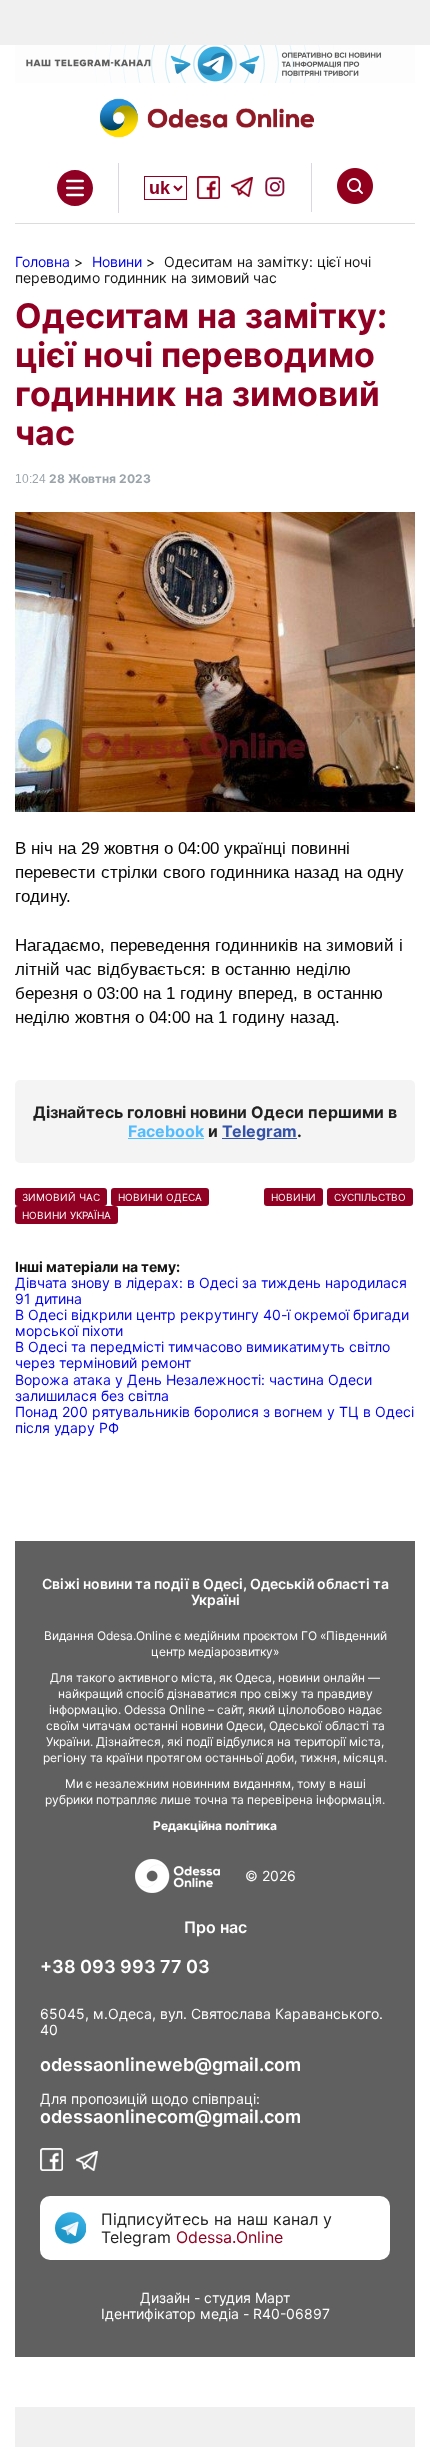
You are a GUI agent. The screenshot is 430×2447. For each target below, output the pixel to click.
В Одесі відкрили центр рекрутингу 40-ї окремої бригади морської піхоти (212, 1322)
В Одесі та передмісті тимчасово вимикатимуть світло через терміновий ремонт (202, 1354)
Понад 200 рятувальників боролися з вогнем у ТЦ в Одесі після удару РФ (214, 1419)
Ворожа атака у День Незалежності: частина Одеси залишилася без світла (193, 1387)
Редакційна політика (215, 1825)
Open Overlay (75, 188)
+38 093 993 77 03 (125, 1967)
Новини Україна (66, 1215)
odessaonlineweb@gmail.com (170, 2065)
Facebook (166, 1131)
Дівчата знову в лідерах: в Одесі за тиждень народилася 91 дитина (211, 1290)
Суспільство (370, 1197)
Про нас (215, 1927)
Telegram (259, 1131)
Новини (293, 1197)
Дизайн (165, 2297)
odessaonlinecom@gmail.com (170, 2117)
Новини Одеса (160, 1197)
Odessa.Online (229, 2237)
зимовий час (61, 1197)
